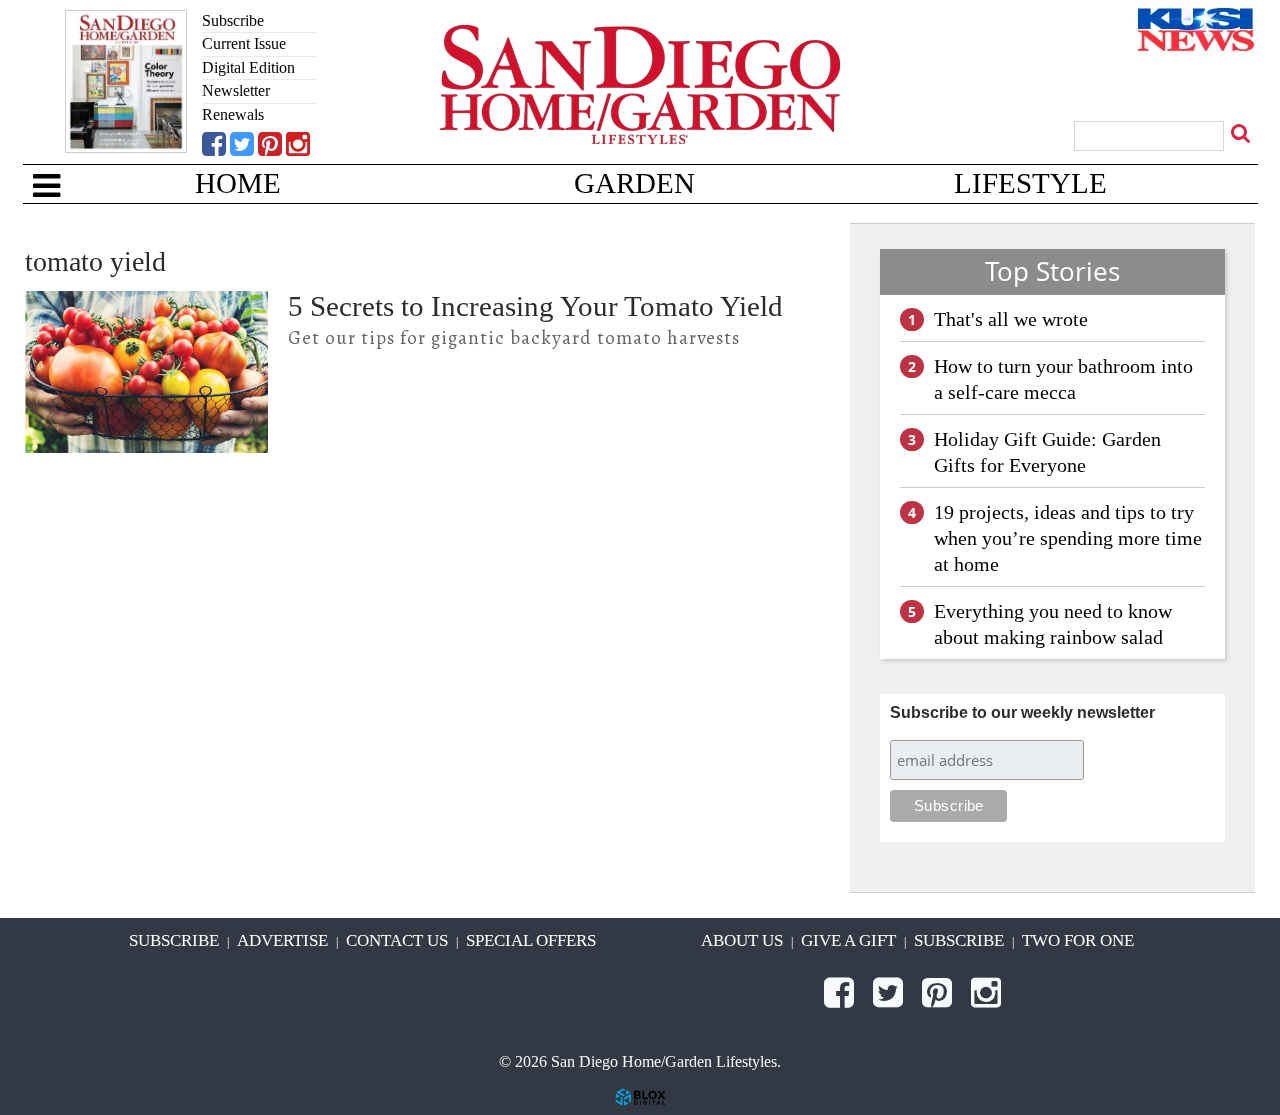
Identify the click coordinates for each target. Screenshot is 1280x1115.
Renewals (233, 114)
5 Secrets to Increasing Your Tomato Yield (535, 306)
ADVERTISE (282, 940)
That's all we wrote (1011, 319)
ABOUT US (742, 940)
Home (238, 183)
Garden (634, 183)
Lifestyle (1030, 183)
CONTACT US (397, 940)
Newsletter (236, 90)
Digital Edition (248, 67)
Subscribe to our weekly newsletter (1022, 712)
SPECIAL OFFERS (531, 940)
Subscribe (233, 20)
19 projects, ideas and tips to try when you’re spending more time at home (1068, 538)
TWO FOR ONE (1078, 940)
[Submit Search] (1243, 133)
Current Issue (244, 43)
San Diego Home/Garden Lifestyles (640, 115)
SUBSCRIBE (174, 940)
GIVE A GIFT (848, 940)
